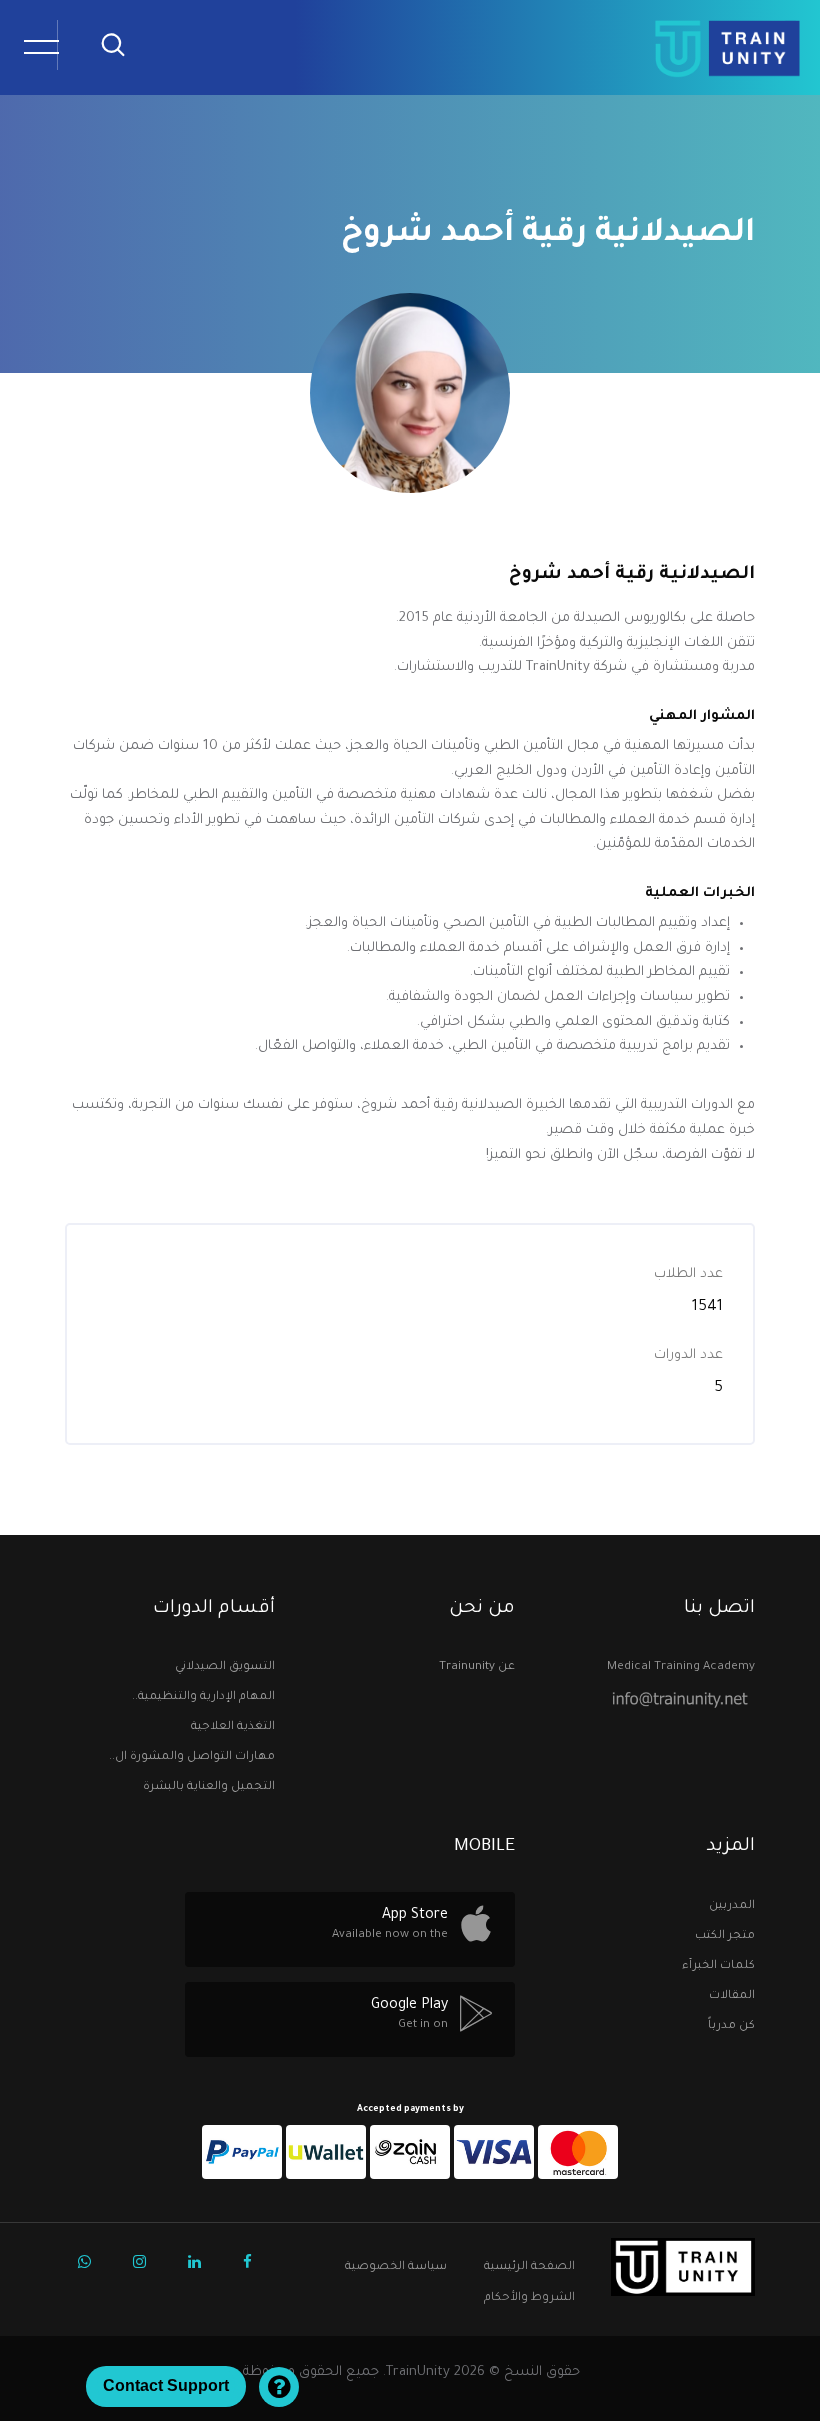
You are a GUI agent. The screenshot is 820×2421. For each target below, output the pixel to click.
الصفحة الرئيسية (529, 2267)
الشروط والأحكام (529, 2298)
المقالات (732, 1996)
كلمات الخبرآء (718, 1962)
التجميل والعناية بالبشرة (209, 1787)
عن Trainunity (477, 1667)
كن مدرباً (731, 2026)
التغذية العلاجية (233, 1727)
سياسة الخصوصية (396, 2267)
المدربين (732, 1906)
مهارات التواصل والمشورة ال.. (192, 1757)
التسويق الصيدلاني (225, 1667)
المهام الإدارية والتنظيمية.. (203, 1697)
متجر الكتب (725, 1932)
